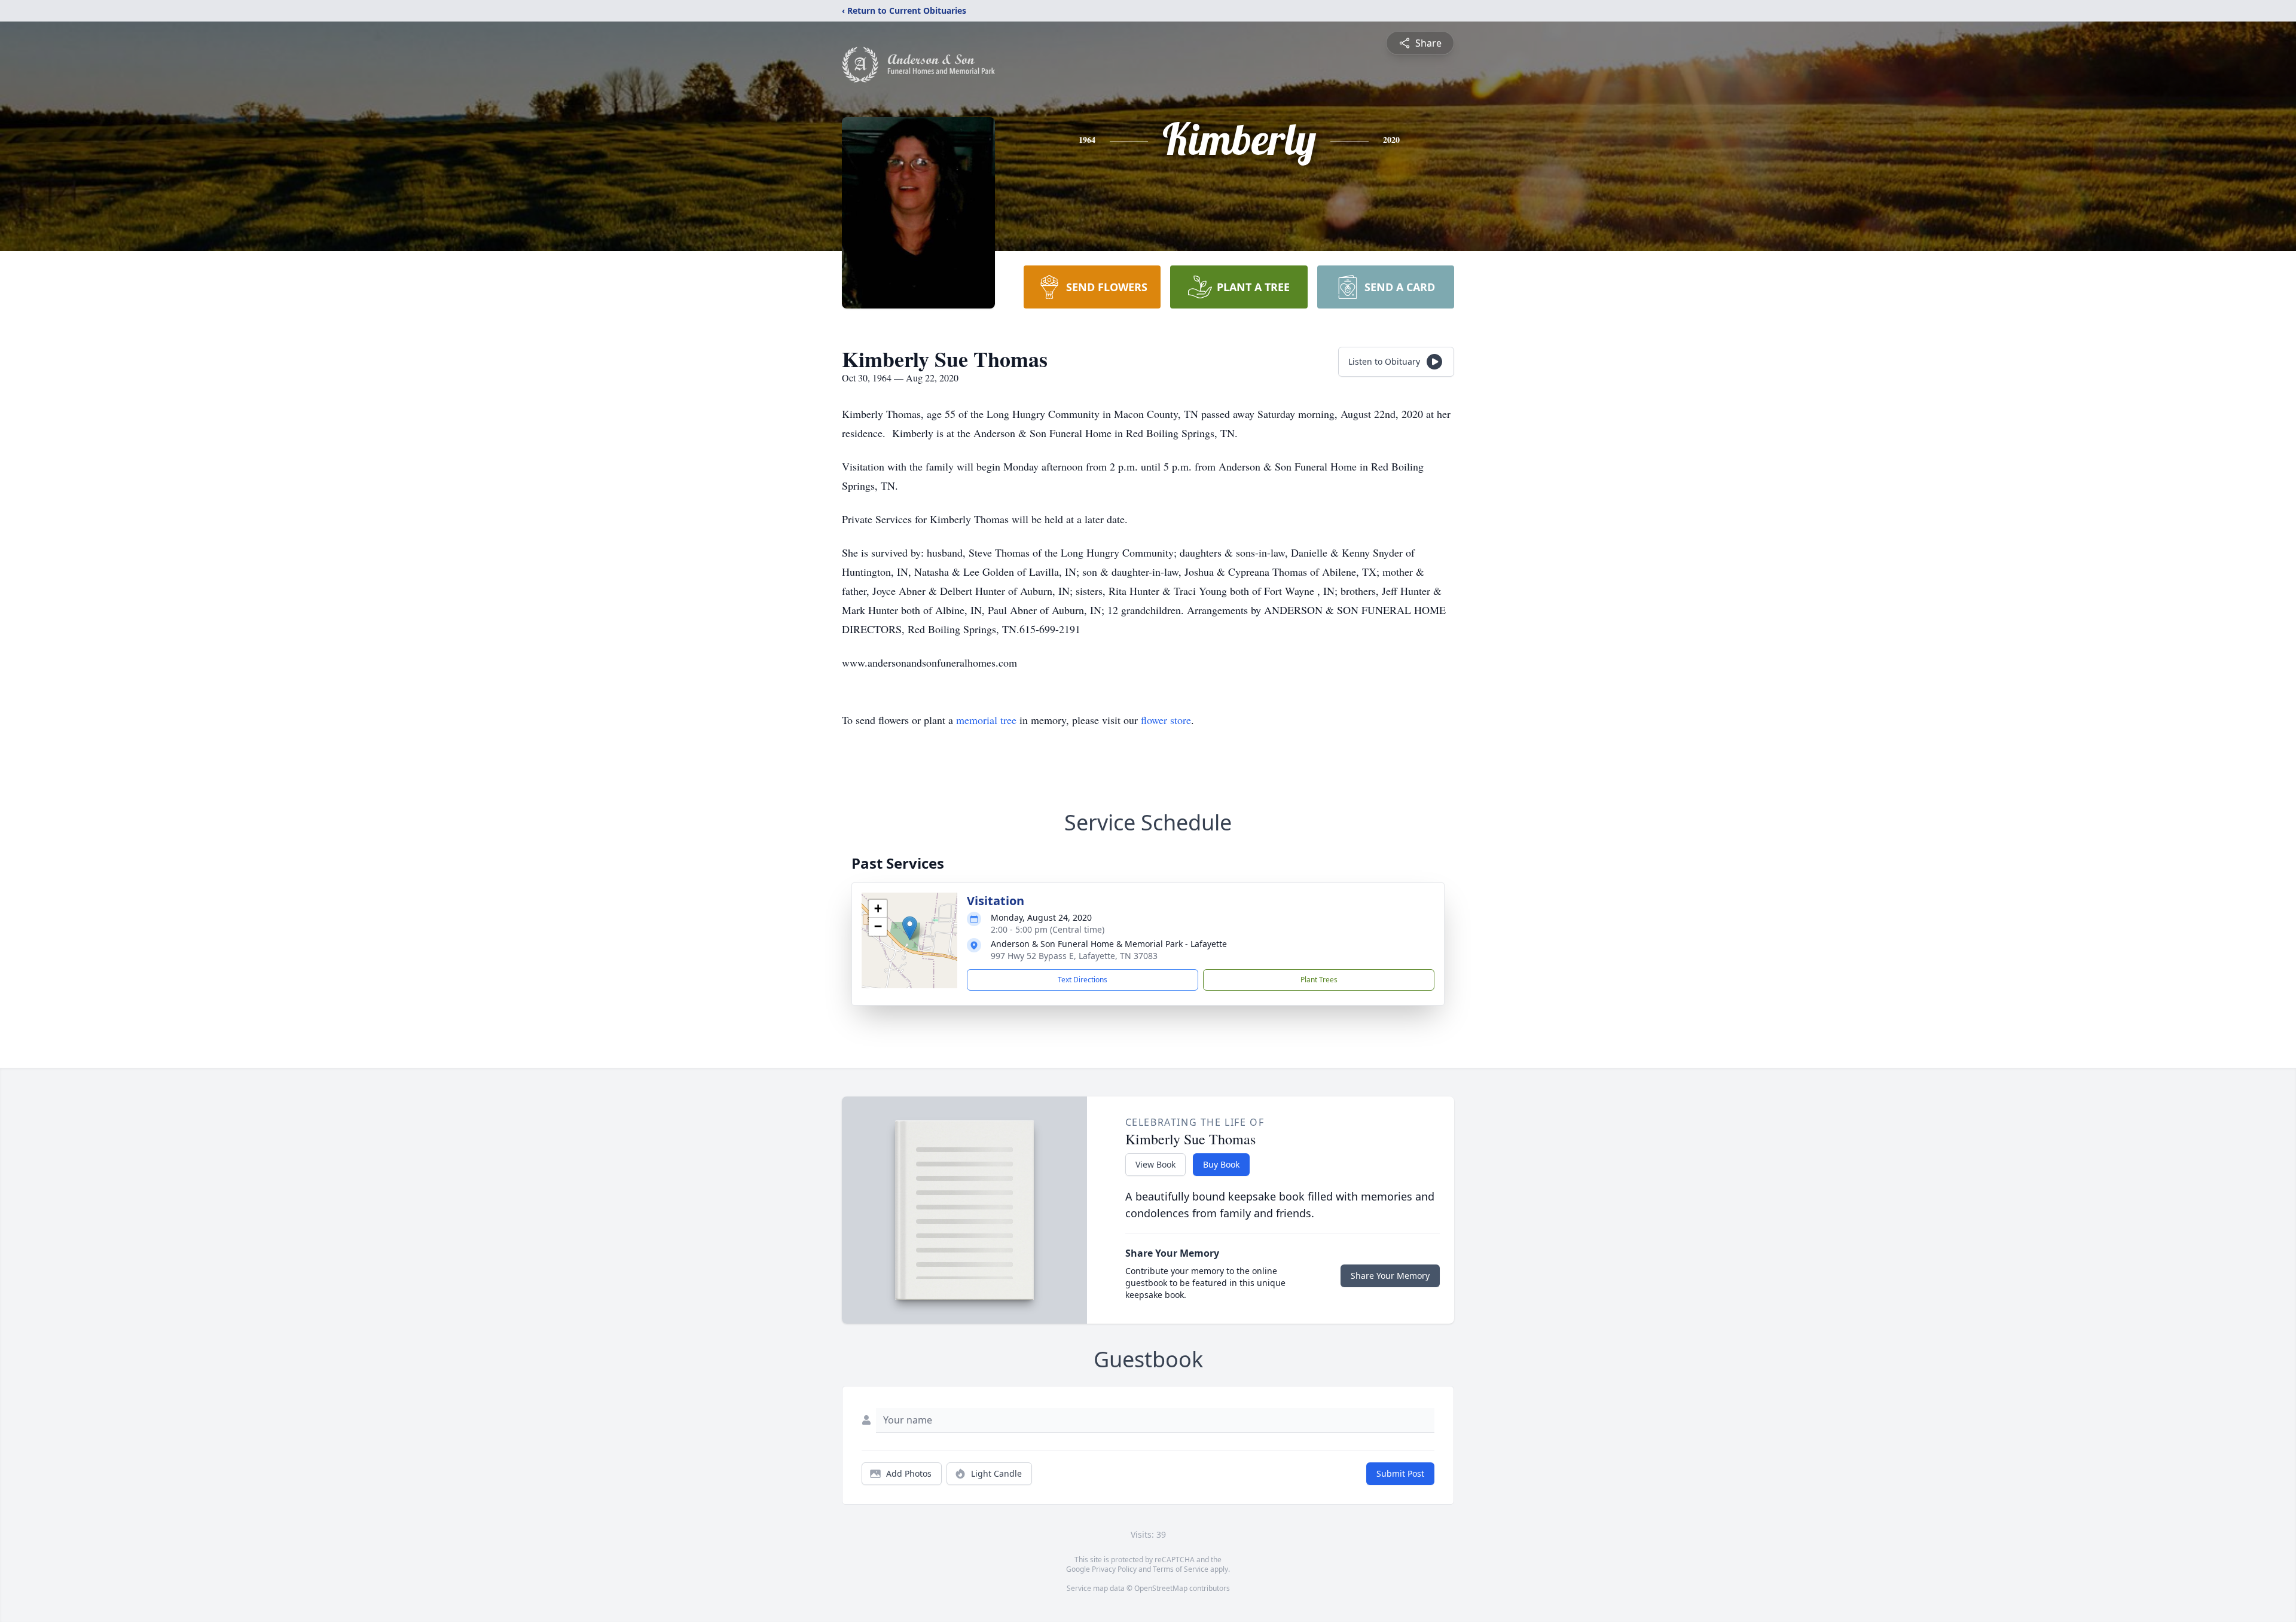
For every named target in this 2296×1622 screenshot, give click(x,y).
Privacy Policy (1114, 1569)
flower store (1166, 720)
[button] (910, 928)
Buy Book (1221, 1164)
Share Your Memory (1390, 1276)
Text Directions (1083, 980)
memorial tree (986, 720)
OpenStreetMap (1161, 1588)
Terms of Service (1181, 1569)
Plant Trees (1319, 980)
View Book (1155, 1164)
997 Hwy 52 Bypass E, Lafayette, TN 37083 (1074, 956)
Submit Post (1400, 1473)
